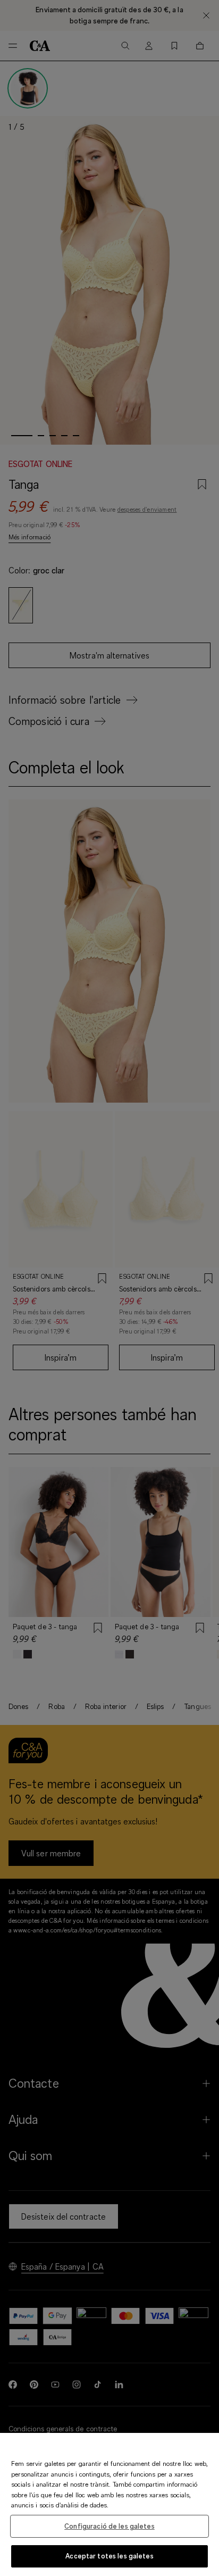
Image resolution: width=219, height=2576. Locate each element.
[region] (109, 2504)
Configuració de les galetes (109, 2526)
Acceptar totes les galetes (109, 2556)
